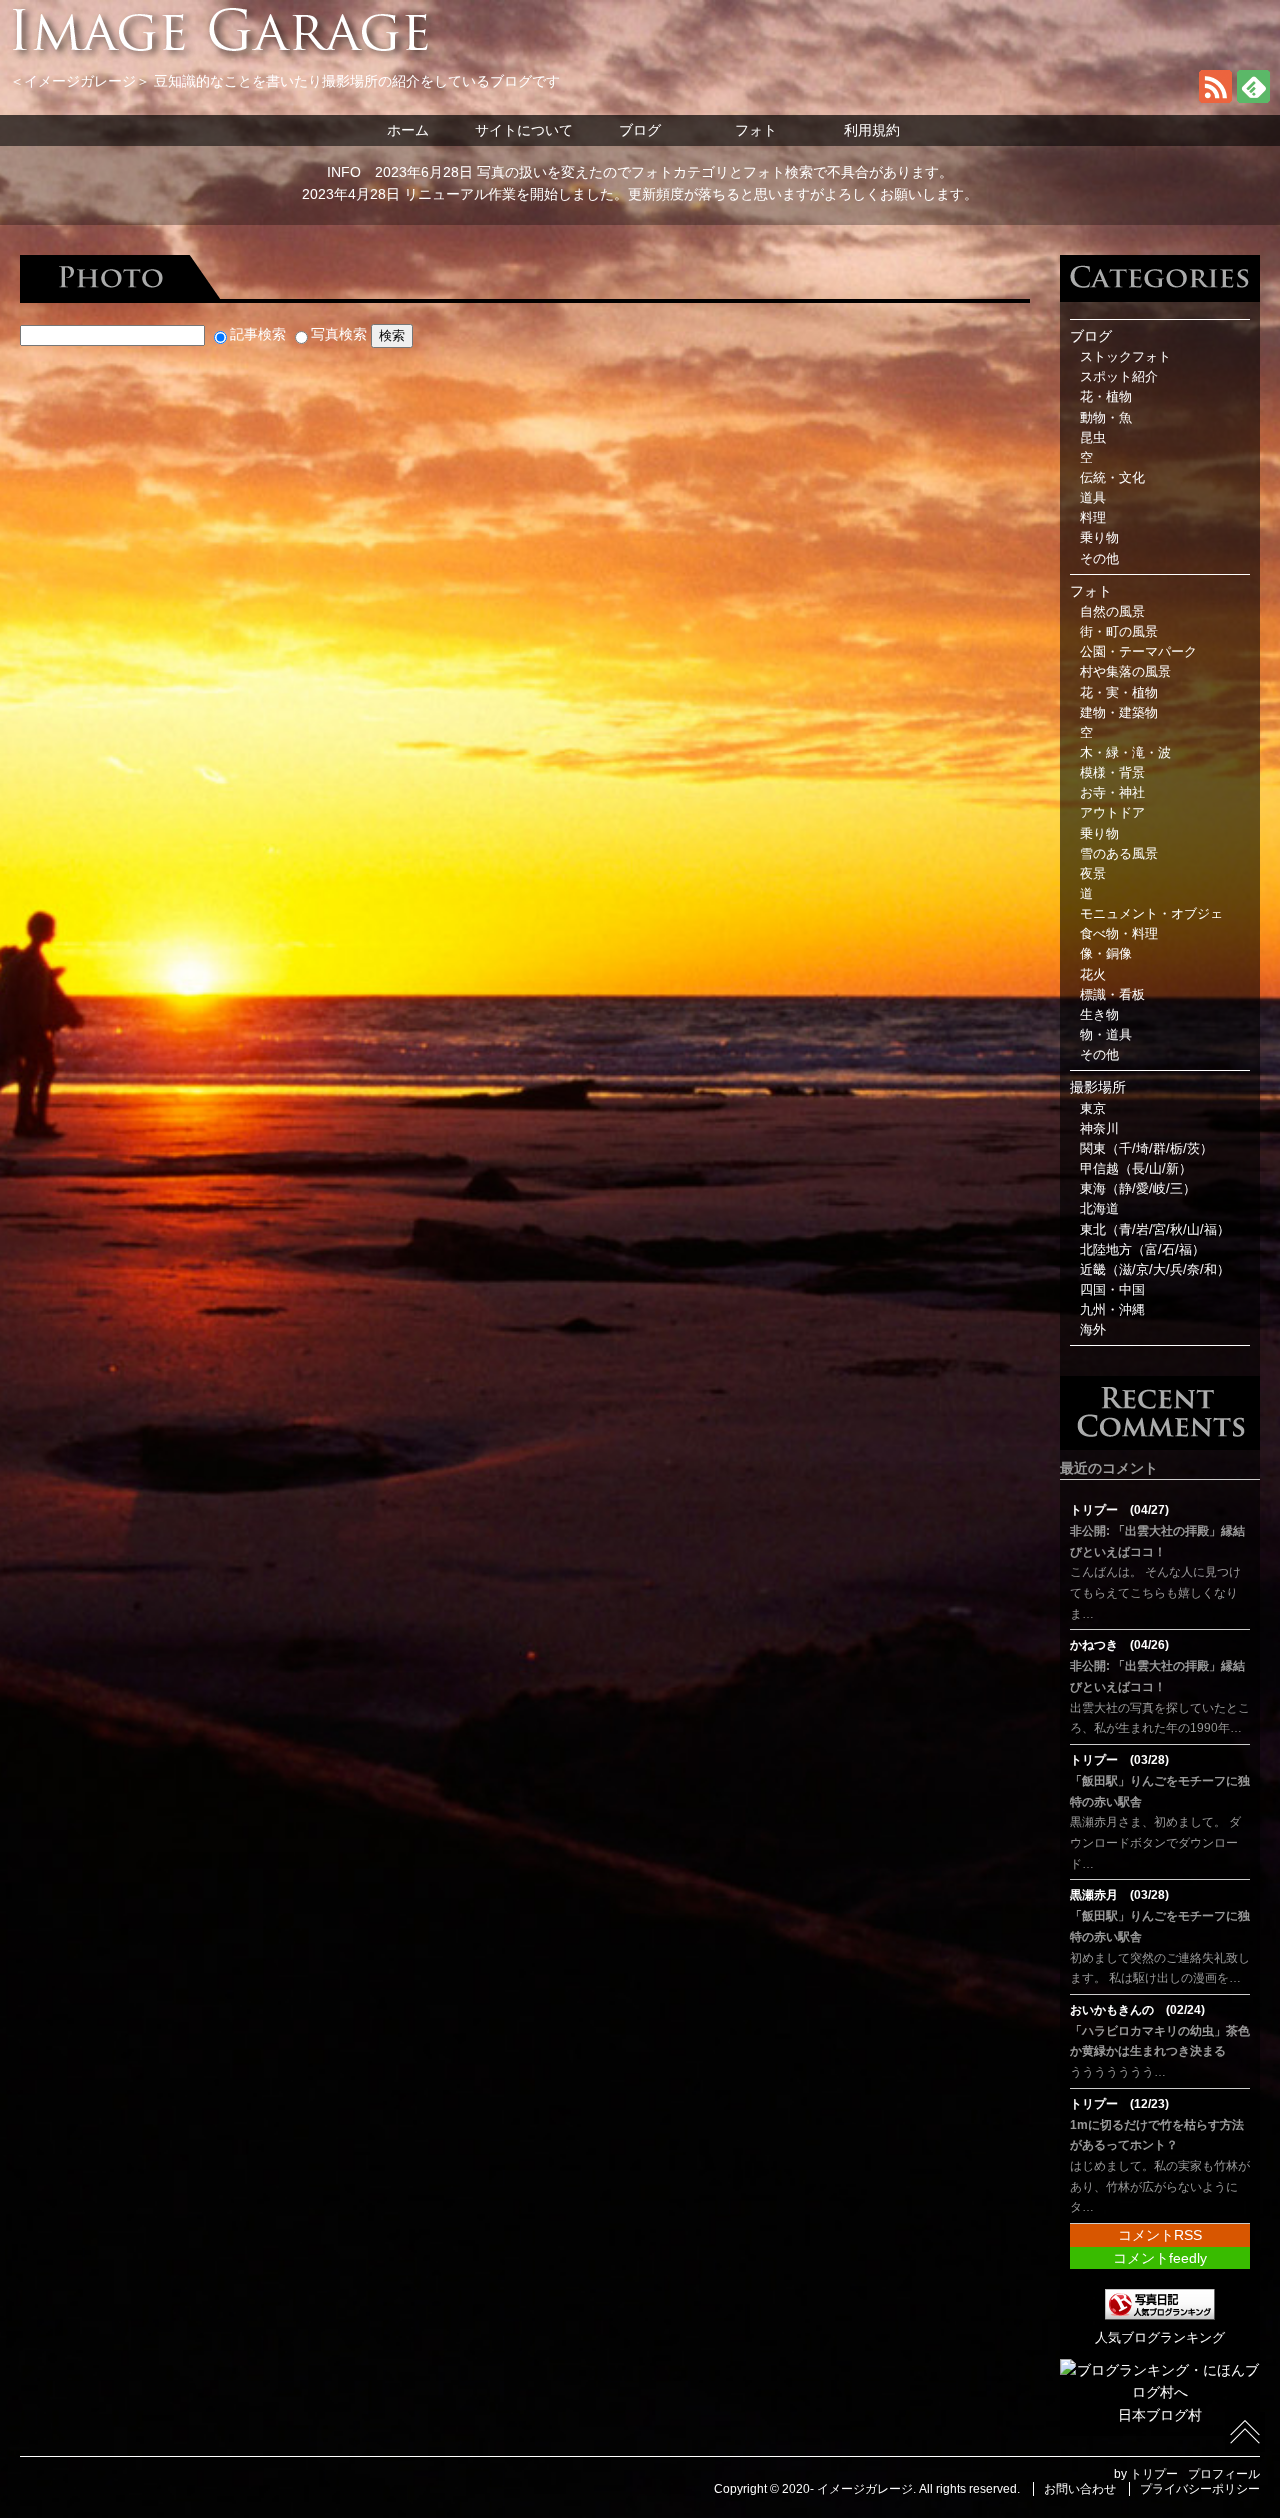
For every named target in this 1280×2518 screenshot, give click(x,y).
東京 (1093, 1109)
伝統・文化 (1112, 478)
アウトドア (1112, 813)
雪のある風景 (1119, 854)
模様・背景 (1112, 773)
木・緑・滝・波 (1125, 753)
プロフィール (1224, 2474)
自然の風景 (1112, 612)
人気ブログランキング (1160, 2338)
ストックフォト (1125, 357)
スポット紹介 (1119, 377)
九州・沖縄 (1112, 1310)
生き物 (1099, 1015)
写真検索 (339, 334)
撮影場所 (1098, 1087)
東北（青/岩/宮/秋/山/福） (1155, 1230)
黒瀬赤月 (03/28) (1119, 1895)
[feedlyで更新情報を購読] (1253, 98)
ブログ (640, 130)
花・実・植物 (1119, 693)
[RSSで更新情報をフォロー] (1215, 98)
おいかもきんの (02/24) (1137, 2010)
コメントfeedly (1160, 2258)
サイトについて (524, 130)
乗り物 (1099, 538)
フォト (756, 130)
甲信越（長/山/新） (1136, 1169)
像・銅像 (1106, 954)
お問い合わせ (1080, 2489)
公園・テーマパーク (1138, 652)
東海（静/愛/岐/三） (1138, 1189)
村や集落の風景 (1125, 672)
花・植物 (1106, 397)
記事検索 (258, 334)
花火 (1093, 975)
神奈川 (1099, 1129)
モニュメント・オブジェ (1151, 914)
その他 (1099, 559)
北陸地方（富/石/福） (1142, 1250)
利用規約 (872, 130)
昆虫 (1093, 438)
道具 (1093, 498)
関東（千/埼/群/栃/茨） (1146, 1149)
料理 (1093, 518)
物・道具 (1106, 1035)
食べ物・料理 (1119, 934)
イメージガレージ (865, 2489)
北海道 (1099, 1209)
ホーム (408, 130)
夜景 (1093, 874)
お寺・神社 (1112, 793)
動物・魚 (1106, 418)
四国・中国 (1112, 1290)
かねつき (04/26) (1119, 1645)
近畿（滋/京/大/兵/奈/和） (1155, 1270)
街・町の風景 (1119, 632)
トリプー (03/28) (1119, 1760)
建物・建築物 (1119, 713)
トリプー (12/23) (1119, 2104)
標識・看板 (1112, 995)
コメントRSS (1160, 2235)
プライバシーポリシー (1200, 2489)
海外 (1093, 1330)
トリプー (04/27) (1119, 1510)
